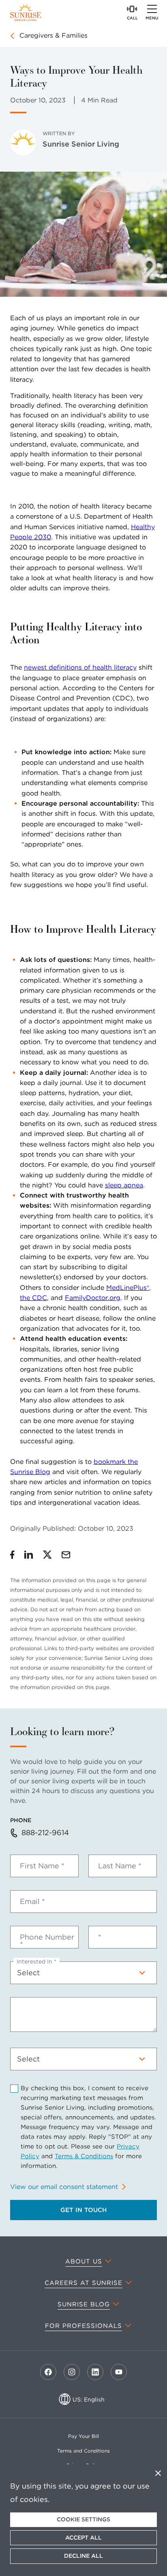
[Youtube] (119, 2372)
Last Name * (120, 1866)
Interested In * (36, 1961)
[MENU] (152, 9)
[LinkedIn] (95, 2372)
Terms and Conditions (83, 2451)
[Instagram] (72, 2372)
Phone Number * (47, 1941)
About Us (84, 2261)
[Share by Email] (66, 1555)
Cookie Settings (83, 2519)
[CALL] (132, 9)
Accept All (83, 2538)
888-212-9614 (45, 1833)
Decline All (83, 2556)
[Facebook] (48, 2372)
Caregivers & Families (54, 35)
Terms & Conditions (84, 2156)
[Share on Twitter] (47, 1555)
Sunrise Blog (84, 2304)
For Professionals (83, 2326)
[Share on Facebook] (12, 1555)
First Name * (42, 1866)
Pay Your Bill (83, 2436)
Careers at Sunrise (83, 2283)
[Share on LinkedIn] (29, 1555)
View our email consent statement (64, 2187)
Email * (32, 1902)
